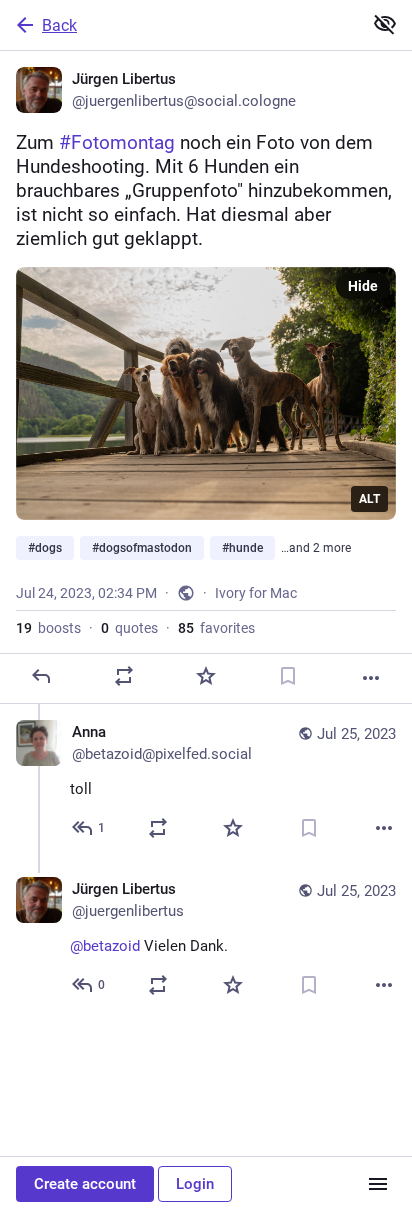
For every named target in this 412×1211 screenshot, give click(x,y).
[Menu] (378, 1184)
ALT (369, 499)
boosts (48, 628)
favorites (216, 628)
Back (59, 25)
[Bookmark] (288, 676)
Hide (363, 286)
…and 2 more (316, 548)
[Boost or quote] (124, 676)
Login (195, 1184)
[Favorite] (206, 676)
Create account (85, 1184)
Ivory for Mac (256, 593)
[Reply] (41, 676)
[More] (371, 678)
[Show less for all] (385, 24)
